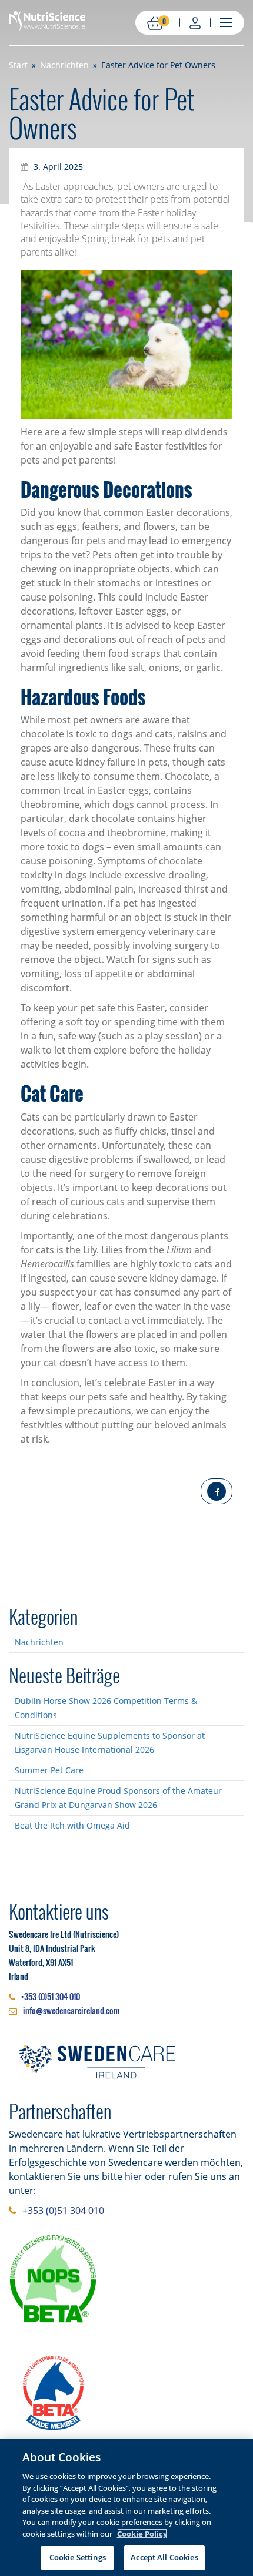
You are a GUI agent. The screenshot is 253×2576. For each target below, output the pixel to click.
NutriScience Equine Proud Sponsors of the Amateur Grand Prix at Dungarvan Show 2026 (118, 1798)
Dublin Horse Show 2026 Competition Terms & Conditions (106, 1708)
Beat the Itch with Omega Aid (72, 1825)
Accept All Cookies (164, 2557)
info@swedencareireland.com (71, 2010)
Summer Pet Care (49, 1770)
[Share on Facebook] (217, 1491)
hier (134, 2176)
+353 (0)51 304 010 (51, 1996)
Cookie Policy (142, 2534)
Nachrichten (39, 1642)
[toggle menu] (226, 22)
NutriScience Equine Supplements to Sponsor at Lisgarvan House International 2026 (110, 1743)
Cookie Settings (78, 2557)
